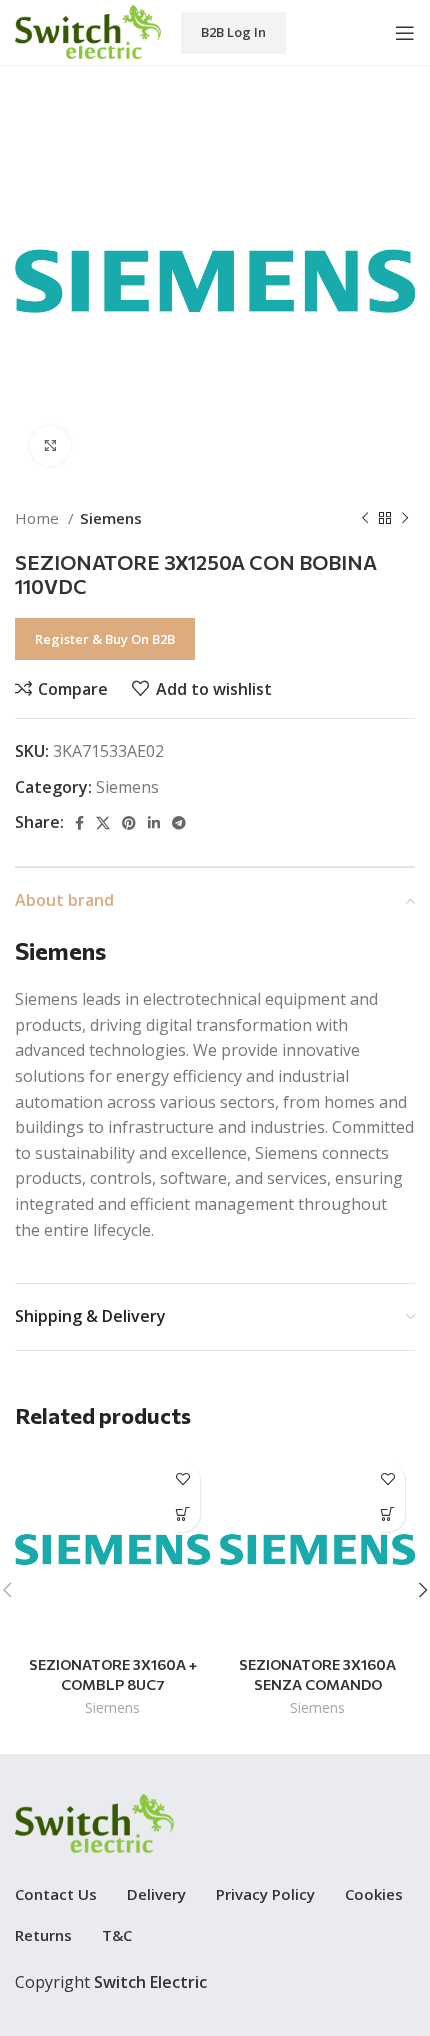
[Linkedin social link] (154, 823)
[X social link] (103, 823)
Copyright (111, 1982)
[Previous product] (365, 518)
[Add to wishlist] (182, 1479)
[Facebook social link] (79, 823)
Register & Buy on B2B (105, 639)
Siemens (111, 518)
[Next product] (405, 518)
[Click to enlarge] (50, 446)
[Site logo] (88, 31)
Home (39, 518)
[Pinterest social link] (129, 823)
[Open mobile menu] (405, 33)
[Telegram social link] (179, 823)
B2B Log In (233, 32)
